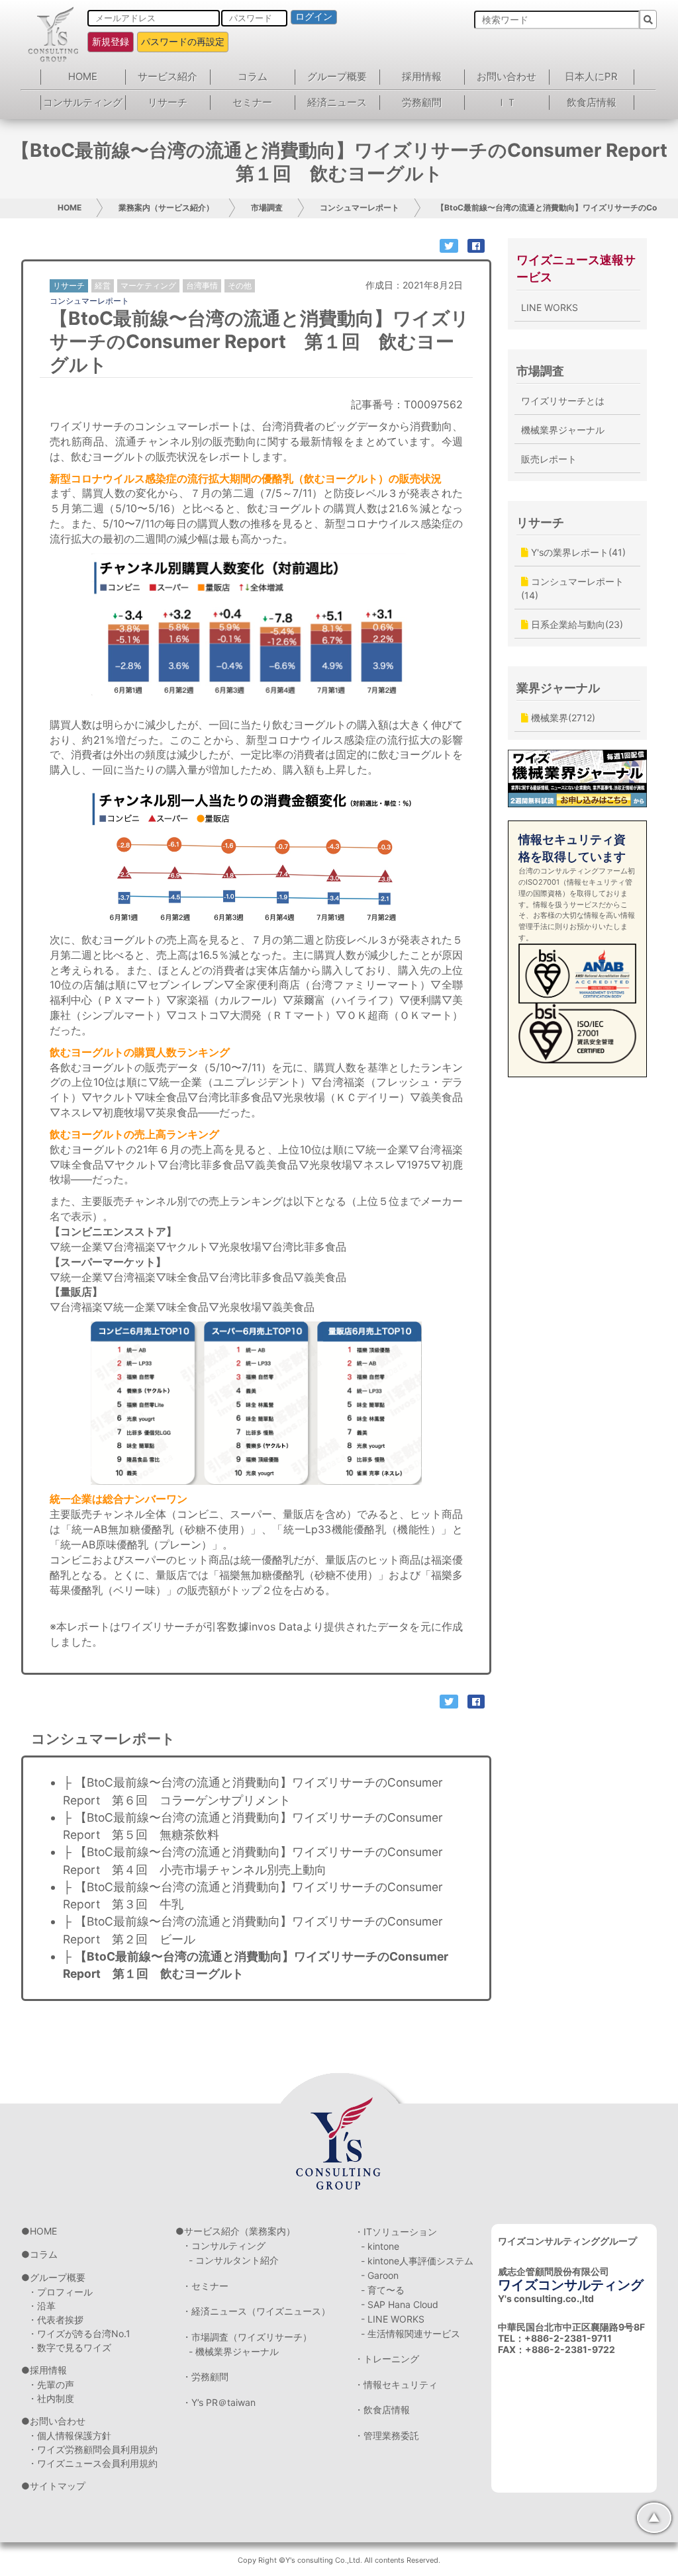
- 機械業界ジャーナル (234, 2351)
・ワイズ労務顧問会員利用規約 (93, 2449)
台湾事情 (202, 286)
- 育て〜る (383, 2290)
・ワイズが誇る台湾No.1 (79, 2333)
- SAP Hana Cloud (400, 2304)
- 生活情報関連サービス (411, 2333)
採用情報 (422, 76)
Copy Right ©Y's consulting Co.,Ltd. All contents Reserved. (339, 2560)
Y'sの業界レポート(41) (577, 552)
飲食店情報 (592, 102)
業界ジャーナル (558, 688)
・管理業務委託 (387, 2435)
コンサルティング (83, 102)
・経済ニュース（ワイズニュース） (256, 2311)
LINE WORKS (550, 307)
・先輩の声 (51, 2384)
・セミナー (205, 2286)
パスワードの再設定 (183, 41)
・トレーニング (387, 2359)
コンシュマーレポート (360, 207)
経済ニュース (337, 102)
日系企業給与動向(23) (576, 624)
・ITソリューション (396, 2232)
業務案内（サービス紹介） (166, 207)
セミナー (252, 102)
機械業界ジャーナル (563, 430)
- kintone (380, 2246)
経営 (103, 286)
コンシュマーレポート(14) (572, 588)
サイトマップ (58, 2486)
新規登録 (111, 41)
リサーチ (168, 102)
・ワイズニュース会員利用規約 (93, 2463)
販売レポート (549, 459)
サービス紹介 (168, 76)
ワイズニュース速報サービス (576, 268)
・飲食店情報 (382, 2410)
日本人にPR (591, 76)
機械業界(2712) (562, 718)
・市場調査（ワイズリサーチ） (247, 2337)
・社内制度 (51, 2398)
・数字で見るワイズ (70, 2347)
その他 (240, 286)
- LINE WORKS (393, 2319)
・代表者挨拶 (56, 2320)
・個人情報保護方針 (70, 2435)
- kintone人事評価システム (417, 2261)
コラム (253, 76)
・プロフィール (60, 2292)
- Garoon (380, 2275)
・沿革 (42, 2306)
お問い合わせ (507, 76)
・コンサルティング (224, 2245)
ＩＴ (507, 102)
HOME (83, 76)
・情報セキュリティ (396, 2384)
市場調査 (267, 207)
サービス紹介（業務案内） (240, 2231)
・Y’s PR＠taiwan (219, 2402)
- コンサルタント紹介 (234, 2260)
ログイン (314, 17)
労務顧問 (422, 102)
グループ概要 (337, 76)
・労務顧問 (205, 2376)
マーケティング (148, 286)
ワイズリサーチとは (563, 401)
